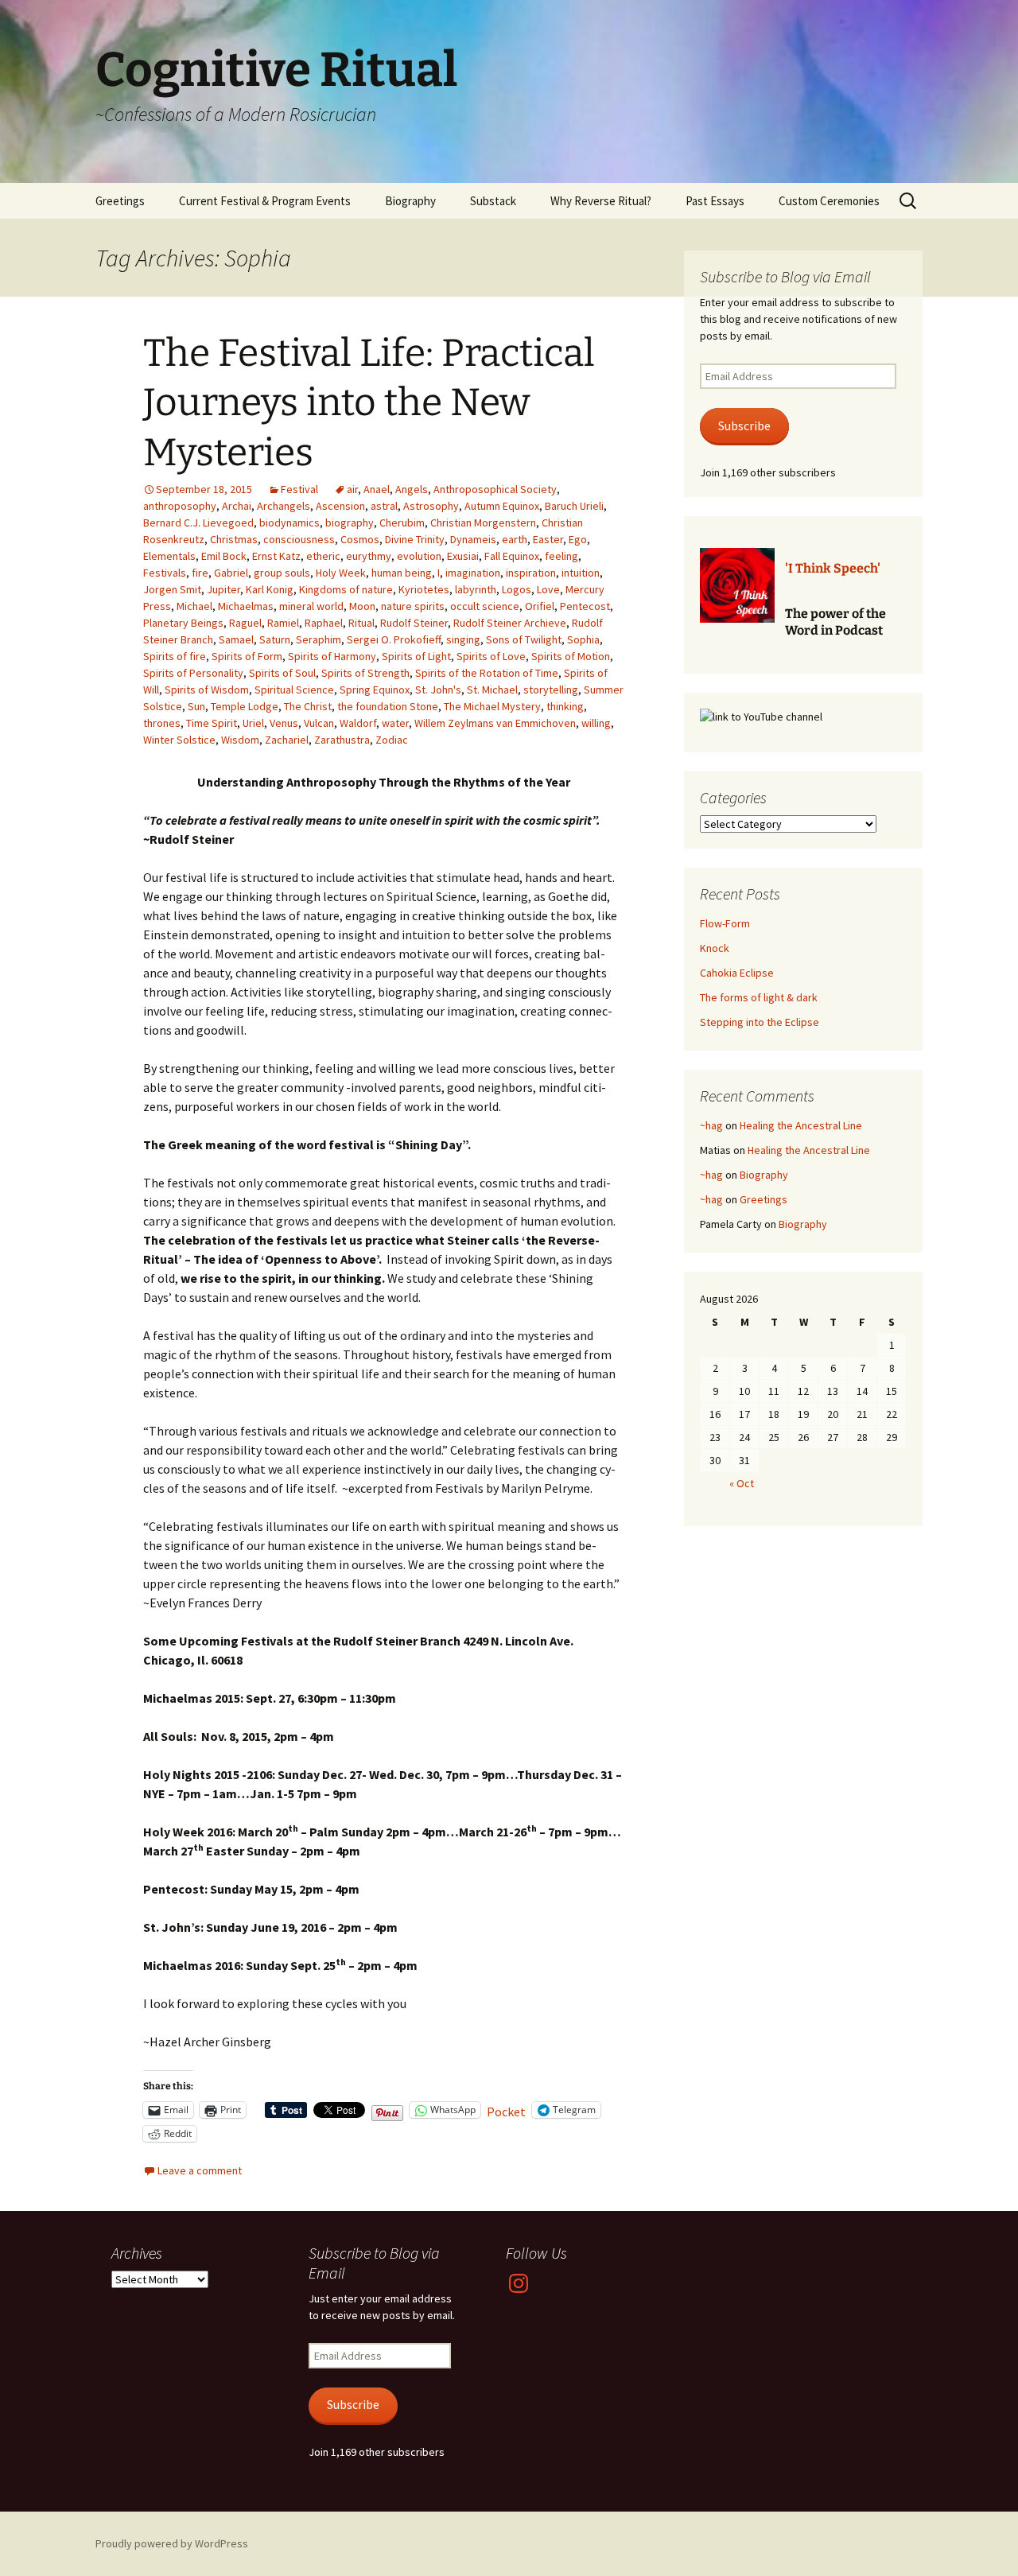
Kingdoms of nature (346, 589)
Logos (517, 589)
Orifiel (540, 606)
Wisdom (240, 740)
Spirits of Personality (193, 673)
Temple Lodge (245, 706)
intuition (581, 573)
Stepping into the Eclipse (760, 1022)
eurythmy (369, 556)
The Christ (308, 706)
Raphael (324, 623)
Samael (236, 639)
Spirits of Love (491, 656)
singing (463, 639)
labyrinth (476, 589)
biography (350, 523)
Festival (299, 489)
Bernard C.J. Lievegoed (198, 523)
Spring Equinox (375, 690)
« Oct (742, 1483)
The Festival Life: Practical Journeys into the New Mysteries (369, 403)
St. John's (438, 690)
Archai (237, 506)
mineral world (311, 606)
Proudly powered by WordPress (172, 2543)
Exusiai (463, 556)
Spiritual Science (294, 690)
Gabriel (231, 573)
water (395, 723)
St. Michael (492, 690)
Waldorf (358, 723)
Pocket (506, 2112)
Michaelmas (246, 606)
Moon (362, 606)
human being (402, 573)
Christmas (234, 539)
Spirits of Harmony (332, 656)
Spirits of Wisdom (207, 690)
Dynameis (473, 539)
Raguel (245, 623)
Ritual (361, 623)
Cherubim (402, 523)
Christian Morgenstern (483, 523)
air (352, 489)
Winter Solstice (179, 740)
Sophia (583, 639)
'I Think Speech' (833, 568)
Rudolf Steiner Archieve (510, 623)
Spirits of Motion (571, 656)
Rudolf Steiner (414, 623)
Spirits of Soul (282, 673)
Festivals (165, 573)
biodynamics (289, 523)
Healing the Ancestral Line (801, 1125)
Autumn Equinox (502, 506)
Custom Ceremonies (829, 201)
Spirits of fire (175, 656)
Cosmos (360, 539)
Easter (548, 539)
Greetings (120, 201)
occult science (485, 606)
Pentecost (585, 606)
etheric (323, 556)
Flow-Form (725, 923)
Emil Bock (224, 556)
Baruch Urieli (574, 506)
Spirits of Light (416, 656)
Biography (410, 201)
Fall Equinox (512, 556)
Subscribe (744, 426)
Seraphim (319, 639)
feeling (561, 556)
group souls (282, 573)
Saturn (275, 639)
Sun (196, 706)
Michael (194, 606)
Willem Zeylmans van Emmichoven (495, 723)
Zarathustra (342, 740)
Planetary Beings (183, 623)
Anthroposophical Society (495, 489)
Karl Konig (270, 589)
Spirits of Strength (365, 673)
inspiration (531, 573)
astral (384, 506)
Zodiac (392, 740)
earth (515, 539)
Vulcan (319, 723)
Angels (412, 489)
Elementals (169, 556)
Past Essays (715, 201)
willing (596, 723)
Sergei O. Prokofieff (394, 639)
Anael (377, 489)
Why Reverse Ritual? (601, 201)
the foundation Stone (388, 706)
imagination (473, 573)
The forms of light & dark (759, 997)
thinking (565, 706)
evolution (419, 556)
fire (200, 573)
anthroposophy (180, 506)
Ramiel (283, 623)
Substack (493, 201)
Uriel (253, 723)
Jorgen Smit (172, 589)
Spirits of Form (247, 656)
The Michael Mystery (492, 706)
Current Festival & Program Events (265, 201)
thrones (162, 723)
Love (548, 589)
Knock (715, 948)
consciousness (299, 539)
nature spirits (413, 606)
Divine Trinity (415, 539)
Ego (578, 539)
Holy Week (341, 573)
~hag (711, 1125)
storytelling (551, 690)
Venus (284, 723)
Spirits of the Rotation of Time (487, 673)
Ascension (340, 506)
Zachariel (287, 740)
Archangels (284, 506)
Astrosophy (431, 506)
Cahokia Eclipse (737, 973)
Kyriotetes (424, 589)
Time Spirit (212, 723)
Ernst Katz (276, 556)
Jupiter (223, 589)
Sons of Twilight (524, 639)
